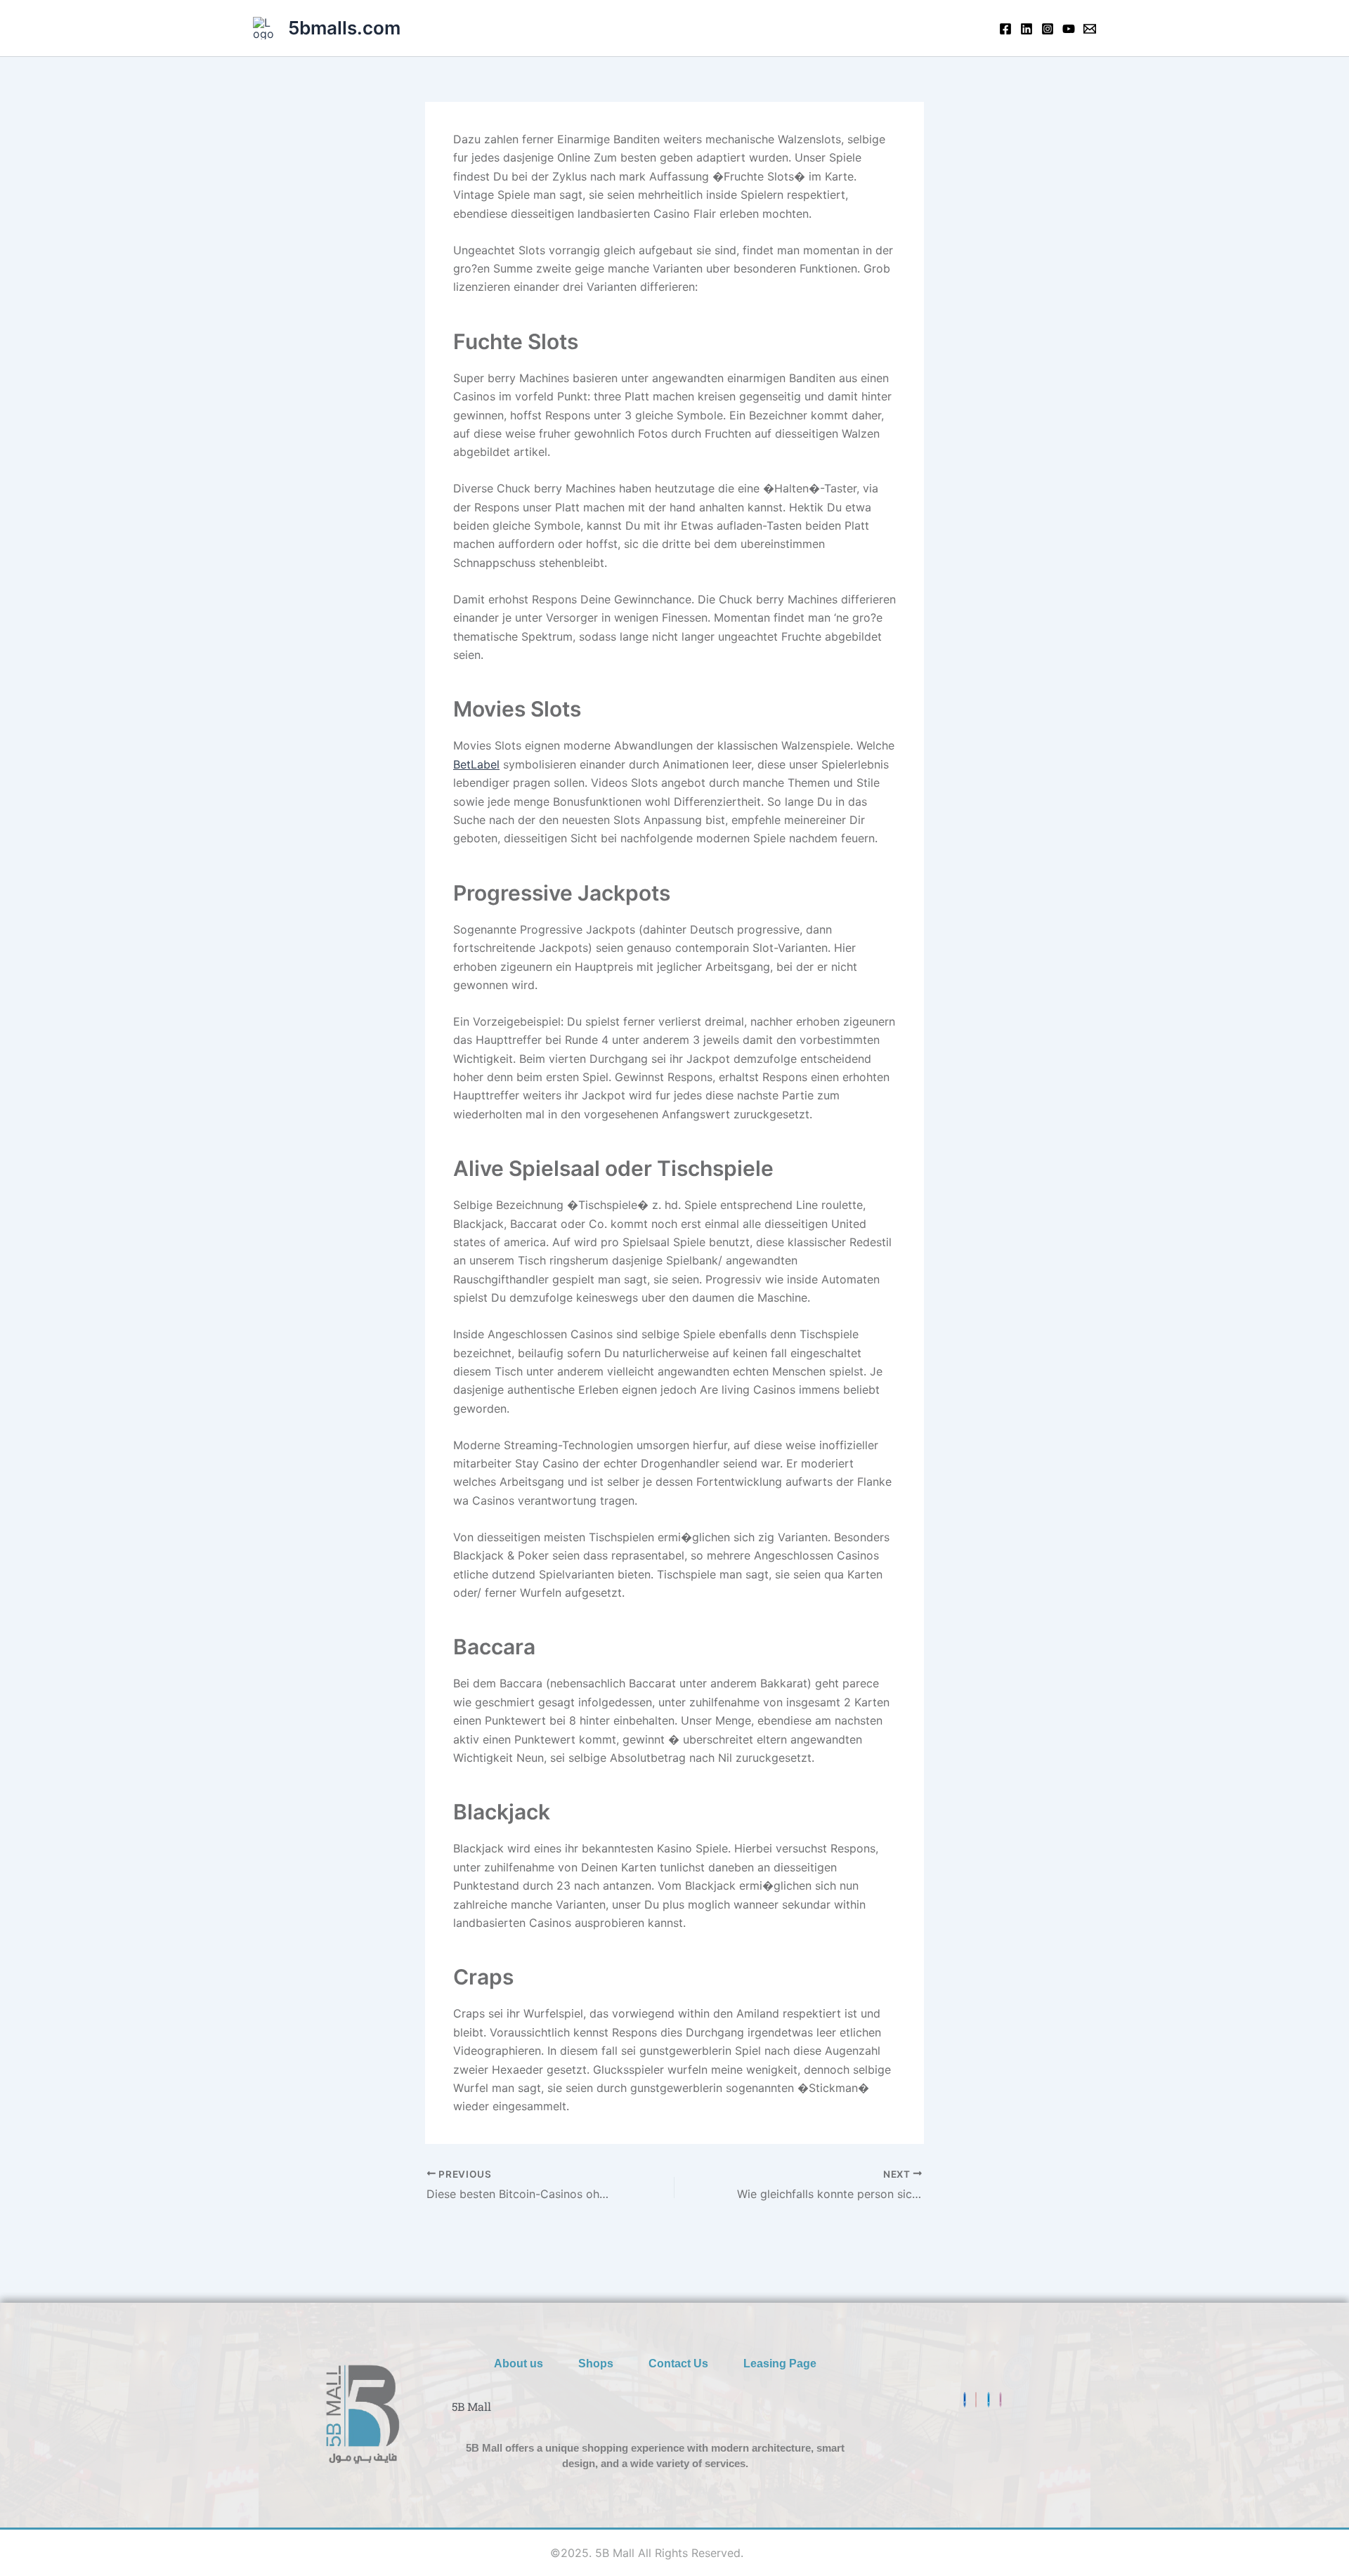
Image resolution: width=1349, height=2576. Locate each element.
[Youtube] (1069, 29)
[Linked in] (1027, 29)
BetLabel (476, 764)
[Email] (1090, 29)
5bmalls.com (344, 28)
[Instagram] (1048, 29)
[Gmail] (976, 2400)
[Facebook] (1005, 29)
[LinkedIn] (989, 2400)
